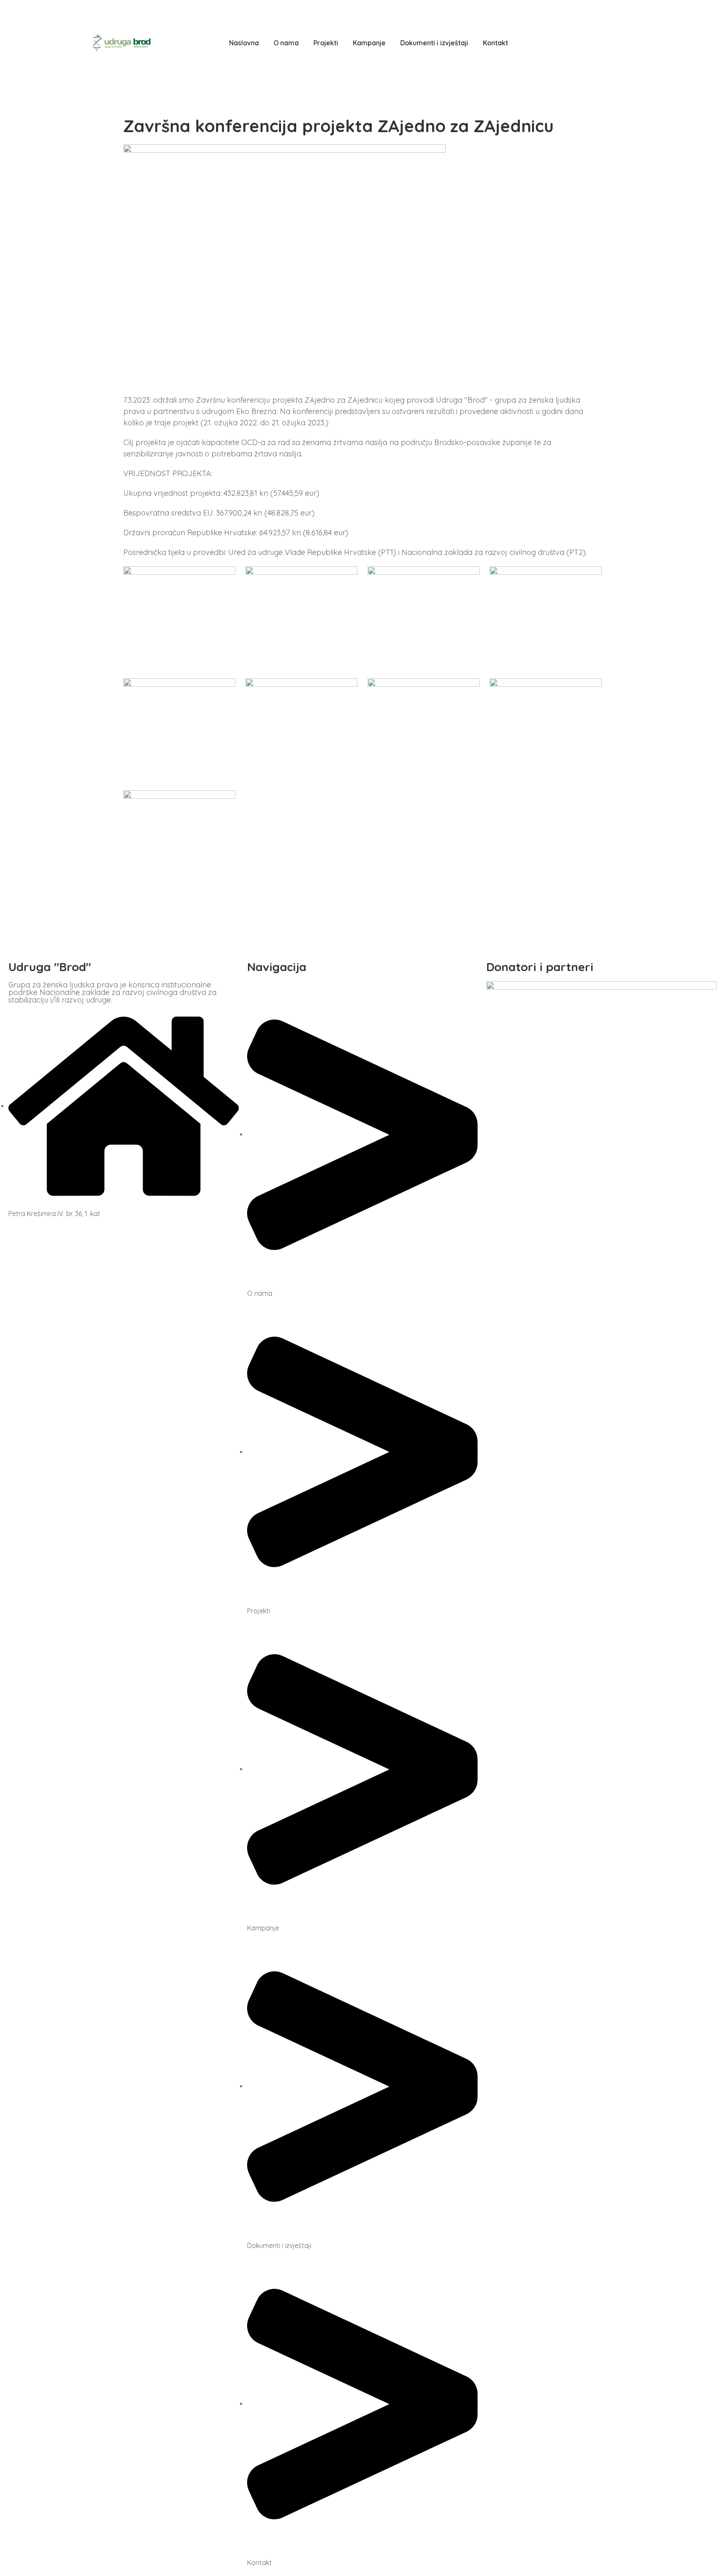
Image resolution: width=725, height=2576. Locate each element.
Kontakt (496, 43)
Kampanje (369, 43)
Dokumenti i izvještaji (434, 43)
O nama (286, 43)
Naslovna (244, 43)
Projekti (326, 43)
